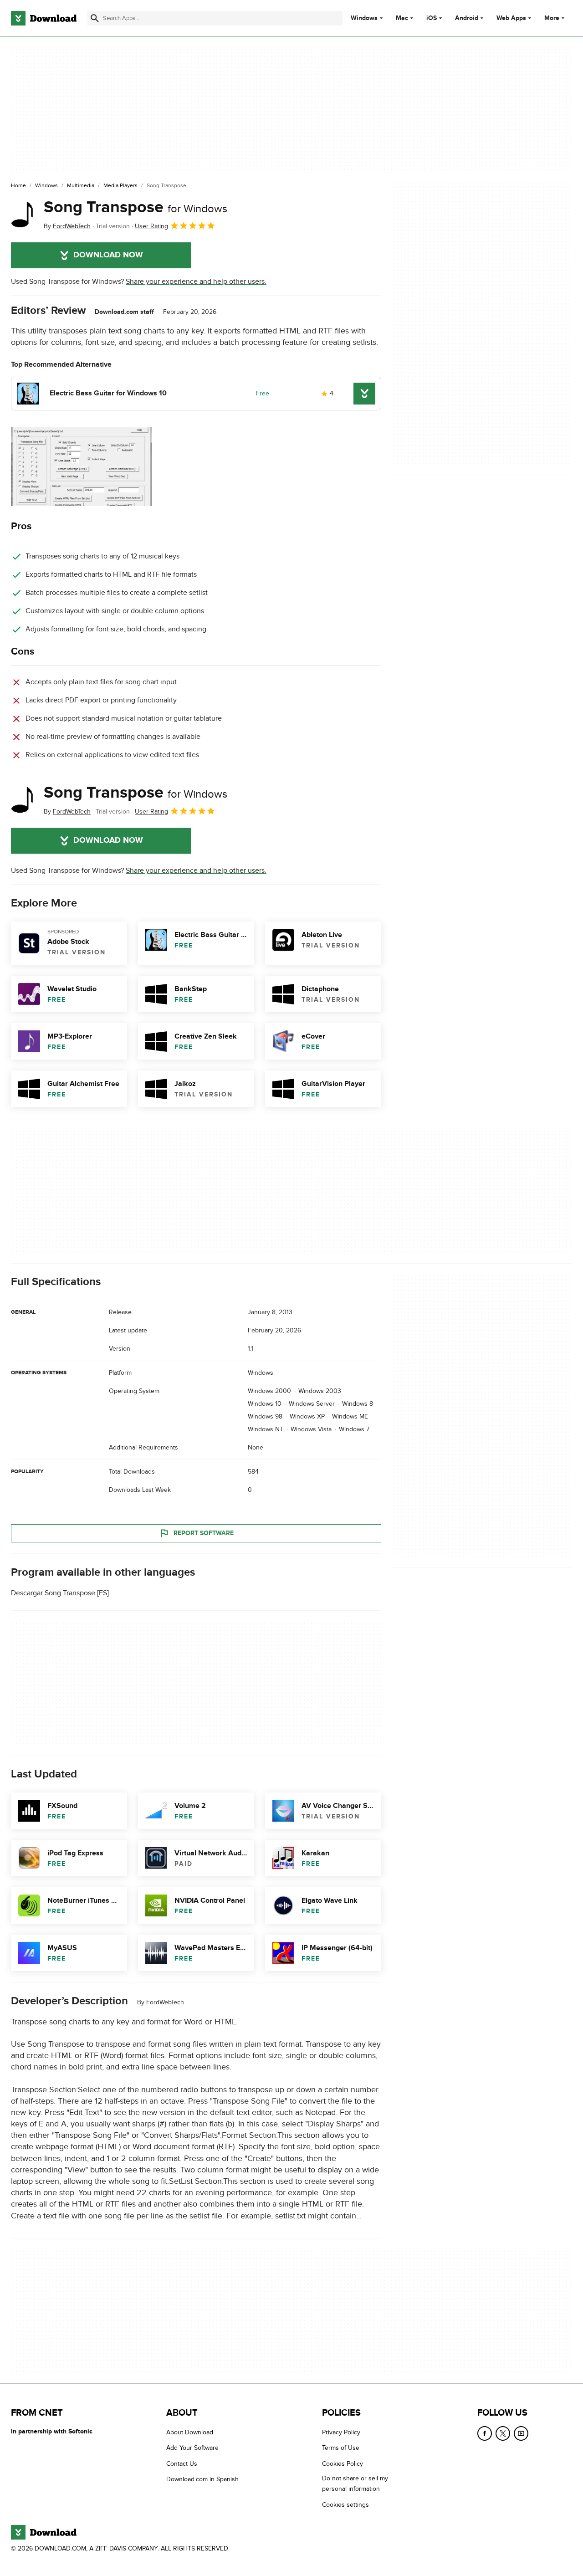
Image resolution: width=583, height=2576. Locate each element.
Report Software (204, 1533)
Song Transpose (136, 207)
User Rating (151, 226)
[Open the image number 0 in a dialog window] (82, 466)
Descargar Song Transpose (53, 1593)
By (67, 226)
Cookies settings (345, 2505)
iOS (432, 18)
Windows (364, 18)
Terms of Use (341, 2448)
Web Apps (511, 18)
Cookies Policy (343, 2464)
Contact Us (182, 2464)
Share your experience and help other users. (196, 282)
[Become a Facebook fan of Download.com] (485, 2433)
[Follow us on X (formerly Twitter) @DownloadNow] (503, 2433)
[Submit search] (95, 18)
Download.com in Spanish (202, 2479)
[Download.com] (44, 18)
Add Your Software (192, 2448)
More (552, 18)
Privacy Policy (341, 2432)
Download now (108, 255)
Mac (402, 18)
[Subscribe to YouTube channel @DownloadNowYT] (521, 2433)
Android (467, 18)
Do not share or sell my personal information (355, 2484)
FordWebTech (165, 2003)
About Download (190, 2432)
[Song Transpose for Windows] (24, 215)
